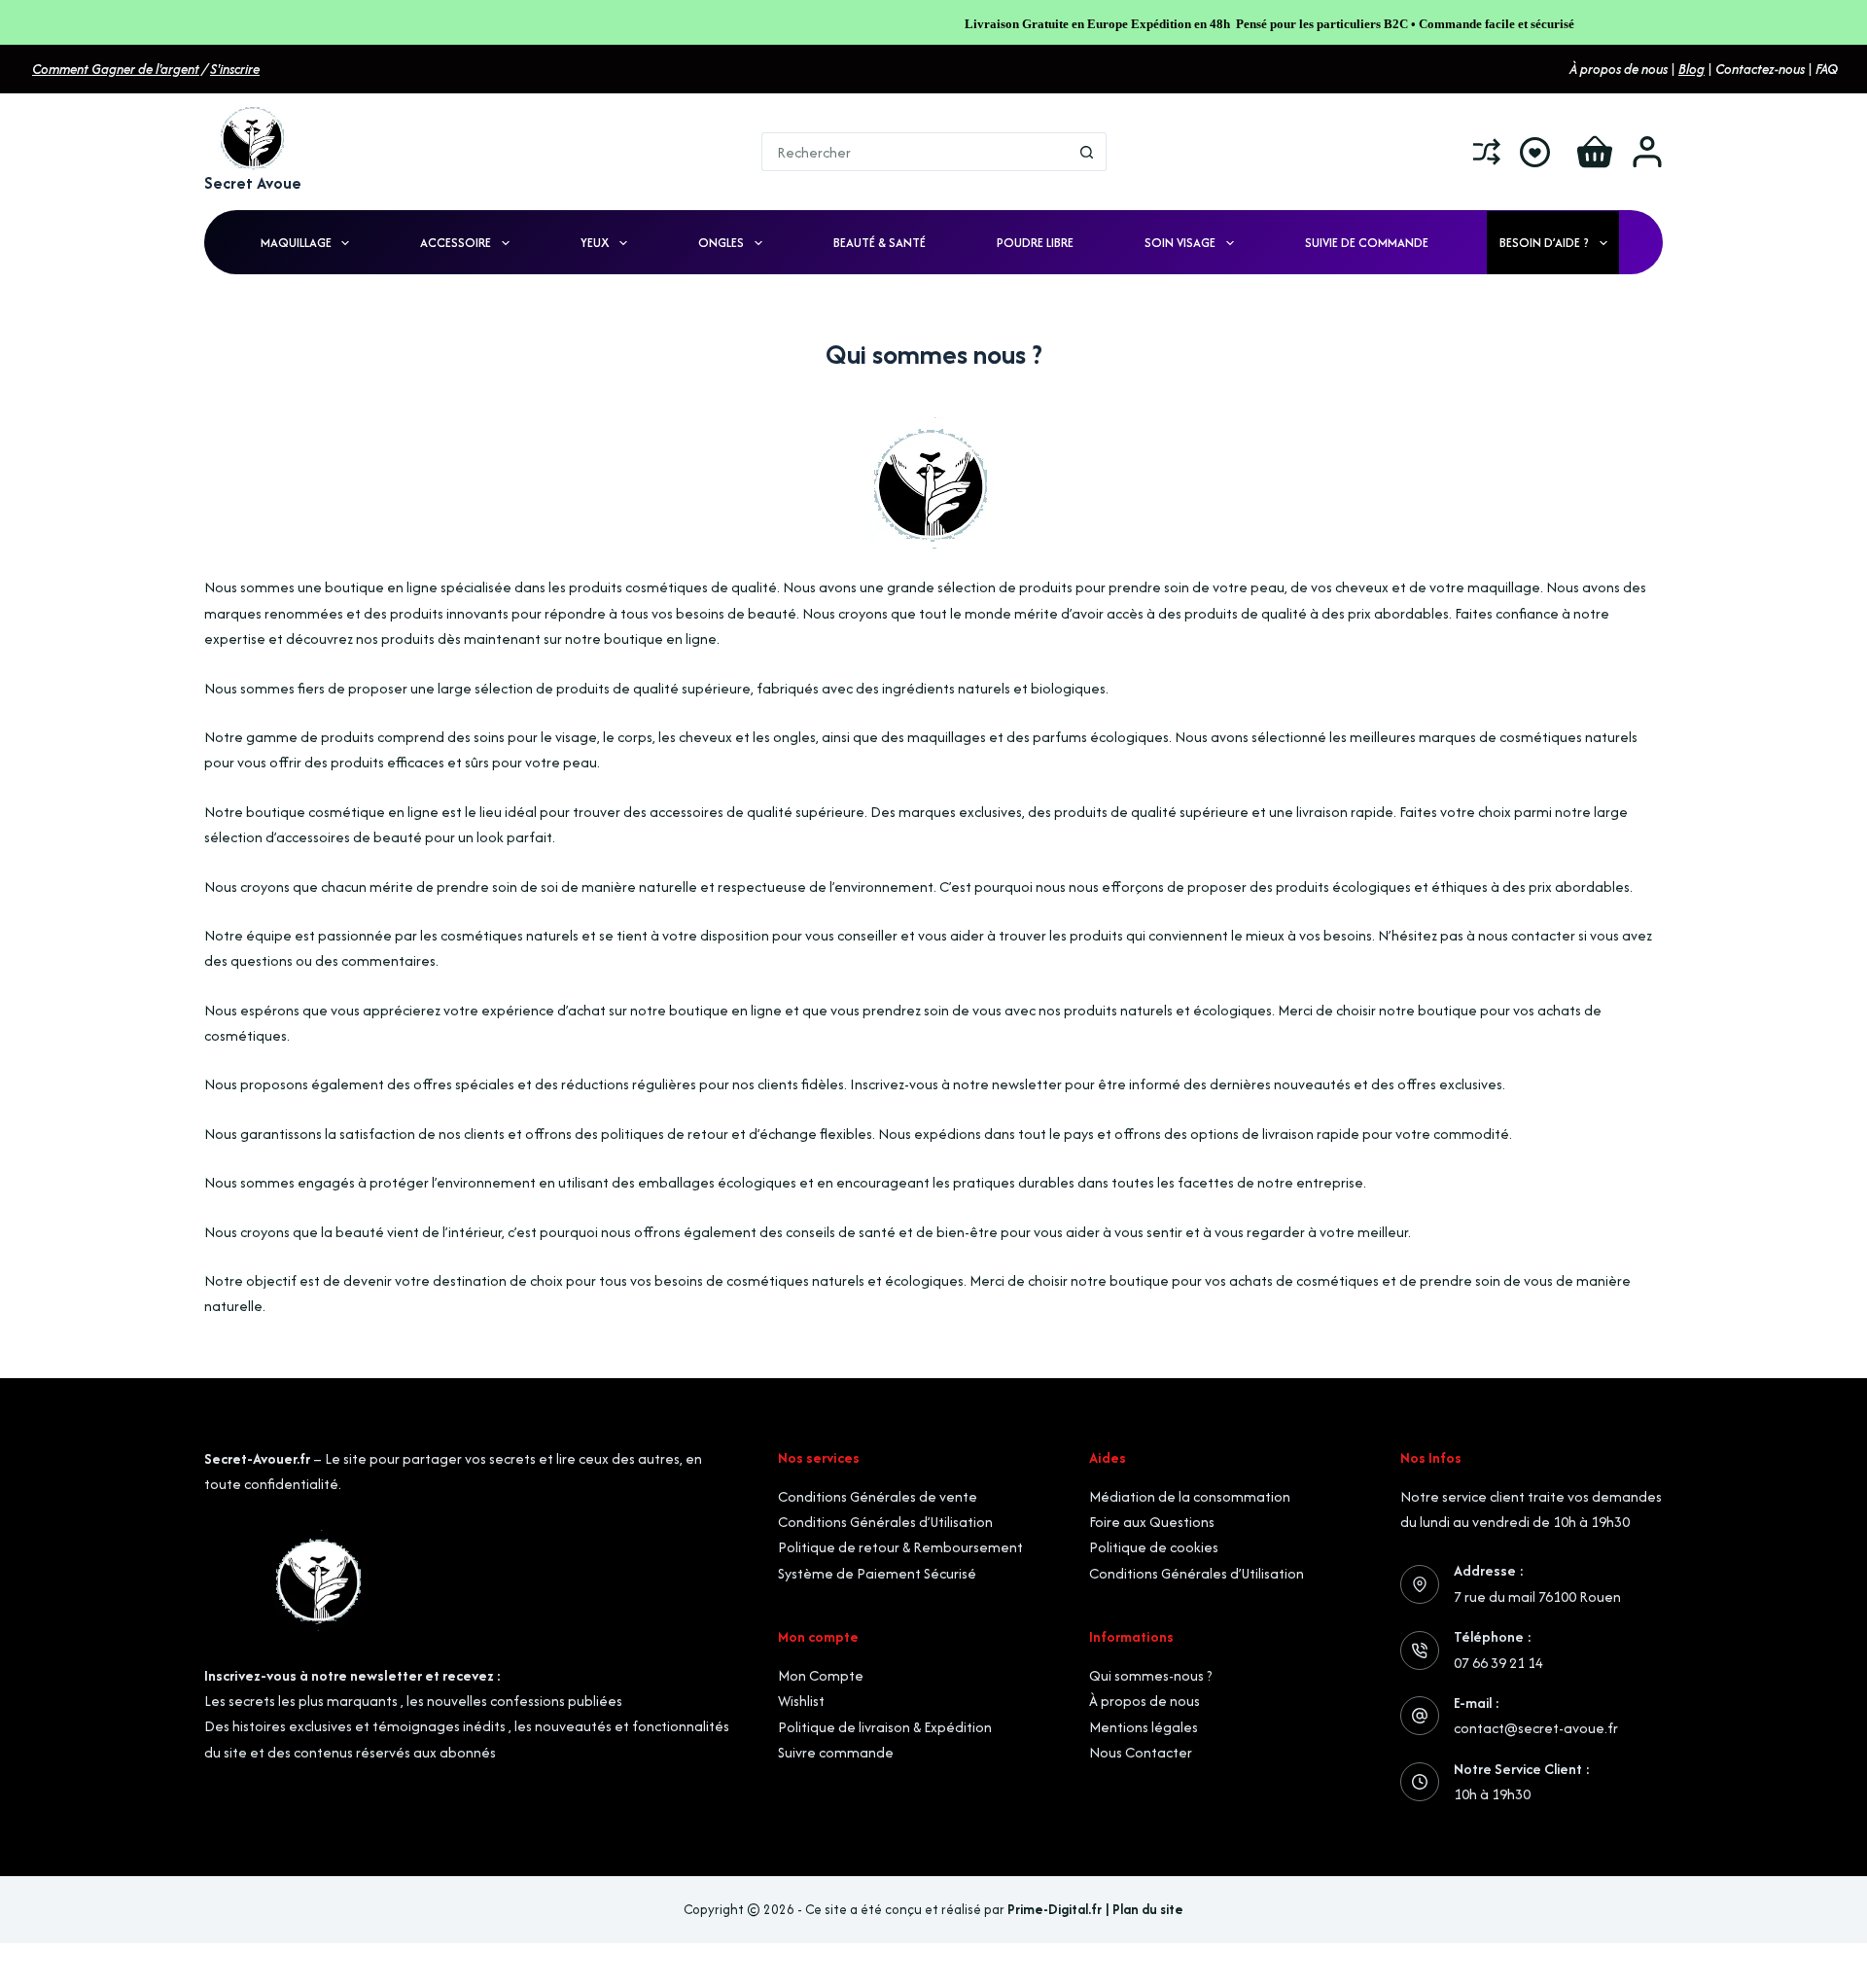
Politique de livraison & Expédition (885, 1727)
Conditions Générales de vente (878, 1496)
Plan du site (1148, 1909)
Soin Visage (1180, 243)
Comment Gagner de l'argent (116, 69)
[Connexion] (1647, 152)
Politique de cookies (1154, 1547)
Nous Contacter (1141, 1752)
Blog (1691, 69)
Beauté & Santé (880, 243)
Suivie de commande (1367, 243)
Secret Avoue (253, 183)
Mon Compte (821, 1675)
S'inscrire (235, 69)
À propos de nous (1145, 1701)
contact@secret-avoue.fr (1536, 1728)
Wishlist (801, 1701)
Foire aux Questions (1152, 1522)
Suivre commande (836, 1752)
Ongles (721, 243)
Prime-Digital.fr (1055, 1909)
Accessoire (456, 243)
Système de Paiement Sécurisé (877, 1573)
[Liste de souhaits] (1535, 152)
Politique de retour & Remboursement (900, 1547)
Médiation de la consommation (1190, 1496)
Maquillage (296, 243)
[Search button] (1087, 152)
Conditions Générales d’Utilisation (885, 1522)
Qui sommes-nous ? (1151, 1675)
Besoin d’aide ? (1544, 243)
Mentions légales (1144, 1727)
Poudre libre (1035, 243)
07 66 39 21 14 (1498, 1663)
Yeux (595, 243)
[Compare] (1487, 152)
